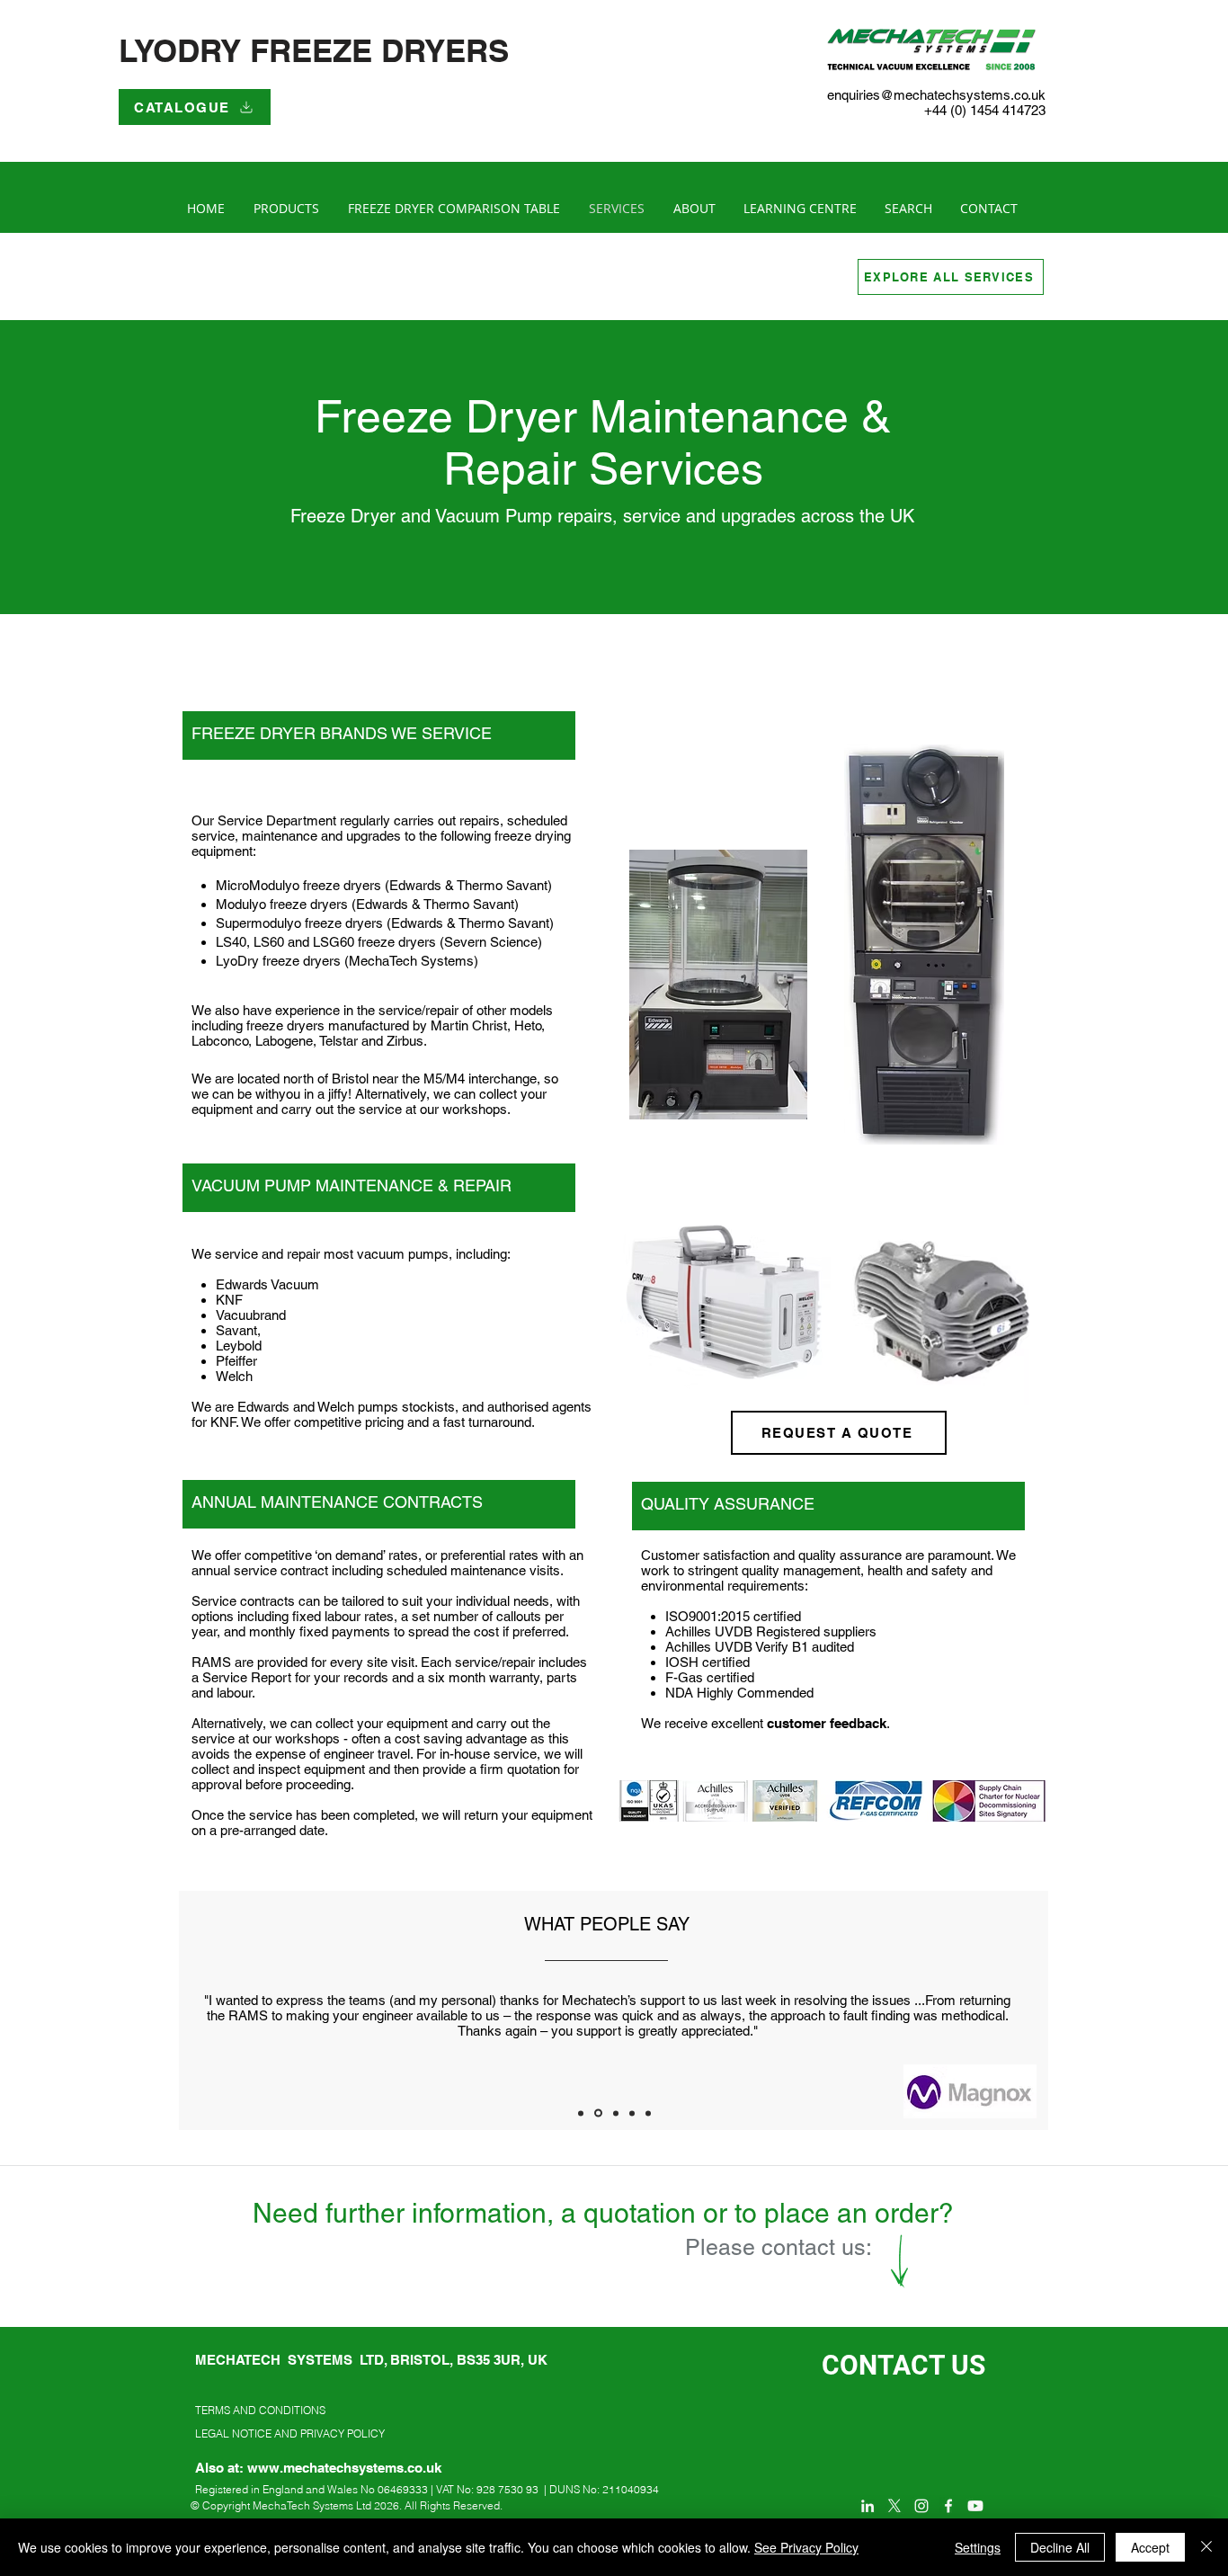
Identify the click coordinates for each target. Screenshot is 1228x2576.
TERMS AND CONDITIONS (260, 2410)
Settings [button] (978, 2547)
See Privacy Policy (806, 2547)
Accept (1150, 2547)
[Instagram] (921, 2506)
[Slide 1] (581, 2113)
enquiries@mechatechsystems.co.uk (936, 95)
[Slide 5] (648, 2113)
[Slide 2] (598, 2113)
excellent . (801, 1723)
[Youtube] (975, 2506)
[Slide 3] (616, 2113)
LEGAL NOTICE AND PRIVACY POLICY (290, 2433)
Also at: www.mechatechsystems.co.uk (318, 2468)
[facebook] (948, 2506)
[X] (894, 2506)
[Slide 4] (632, 2113)
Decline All (1060, 2547)
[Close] (1206, 2547)
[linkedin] (868, 2506)
